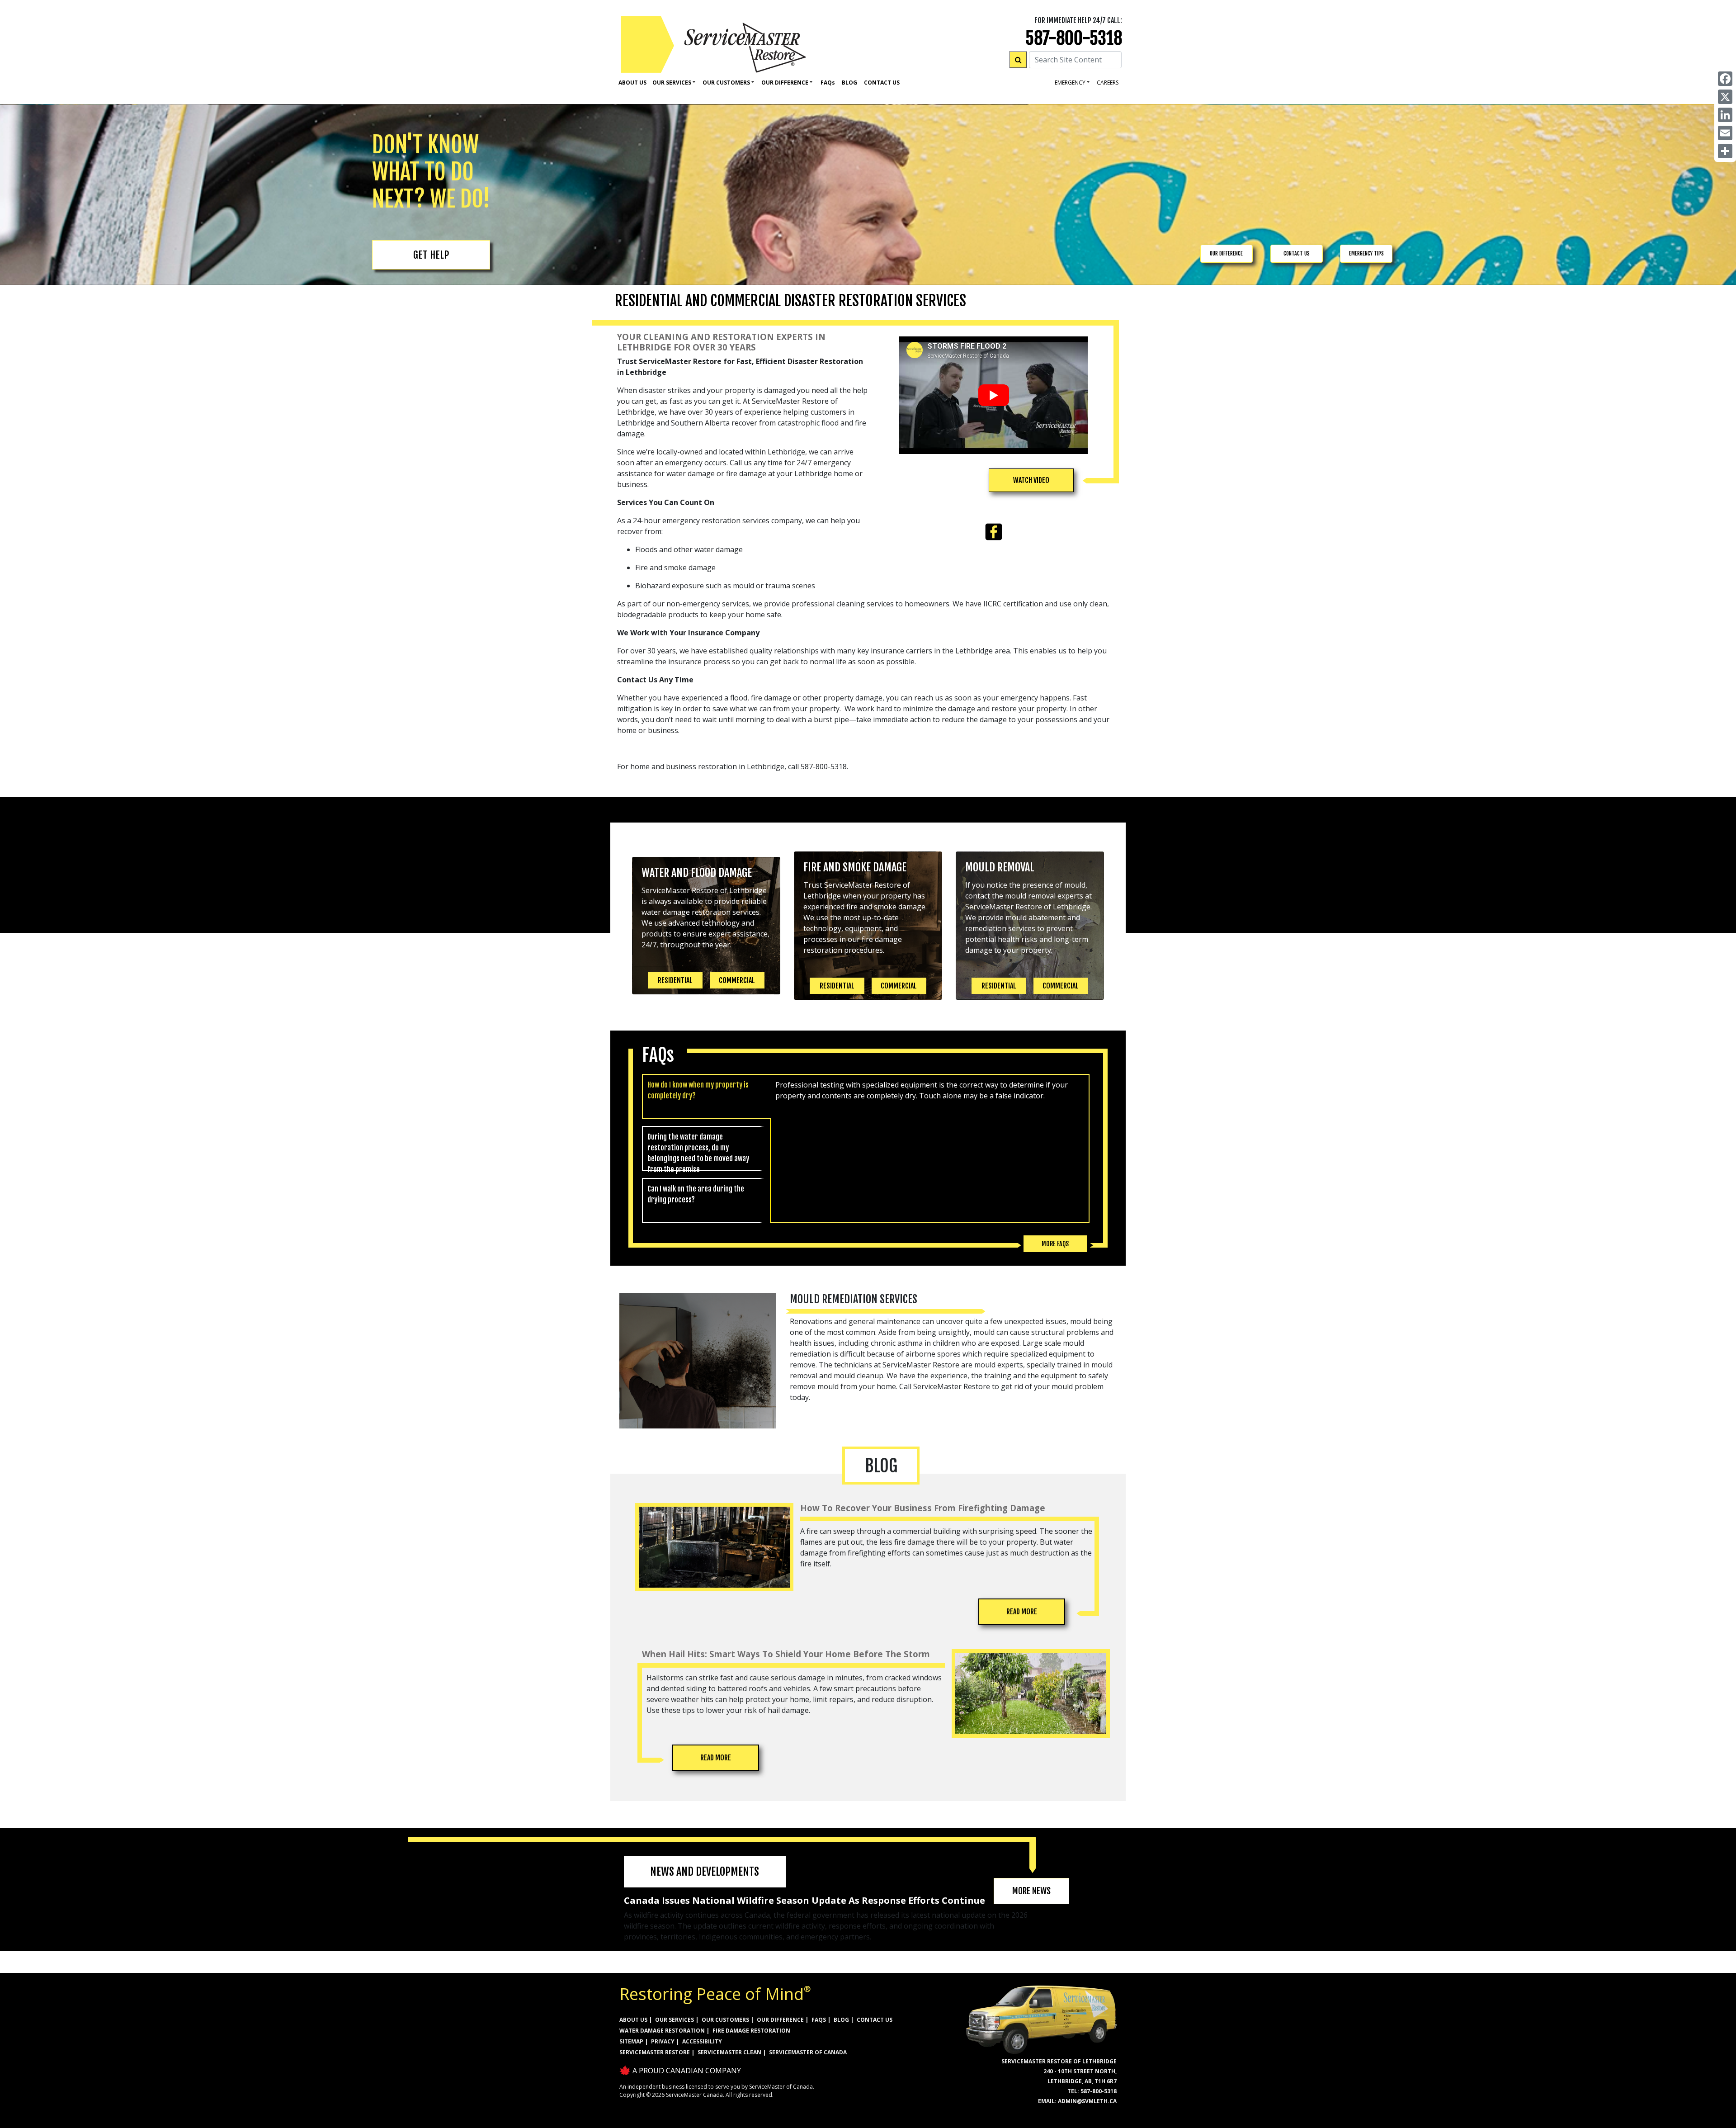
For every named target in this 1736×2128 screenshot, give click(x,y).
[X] (1725, 97)
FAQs (819, 2020)
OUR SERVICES (675, 2020)
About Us (632, 83)
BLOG (841, 2020)
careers (1108, 83)
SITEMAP (631, 2041)
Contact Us (882, 83)
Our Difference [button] (785, 83)
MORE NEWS (1031, 1891)
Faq (828, 83)
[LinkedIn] (1725, 115)
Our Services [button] (672, 83)
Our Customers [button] (726, 83)
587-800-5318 (1074, 38)
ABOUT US (633, 2020)
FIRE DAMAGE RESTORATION (751, 2031)
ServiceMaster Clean (729, 2052)
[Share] (1725, 151)
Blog (849, 83)
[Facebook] (1725, 79)
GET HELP (431, 255)
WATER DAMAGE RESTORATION (662, 2031)
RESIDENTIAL (675, 980)
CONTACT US (1297, 253)
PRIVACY (663, 2041)
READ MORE (1022, 1612)
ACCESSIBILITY (702, 2041)
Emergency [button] (1070, 83)
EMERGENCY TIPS (1366, 253)
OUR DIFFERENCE (1226, 253)
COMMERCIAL (737, 980)
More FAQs (1055, 1244)
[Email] (1725, 133)
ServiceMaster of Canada (808, 2052)
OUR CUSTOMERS (725, 2020)
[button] (1031, 480)
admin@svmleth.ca (1087, 2101)
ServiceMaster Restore (655, 2052)
